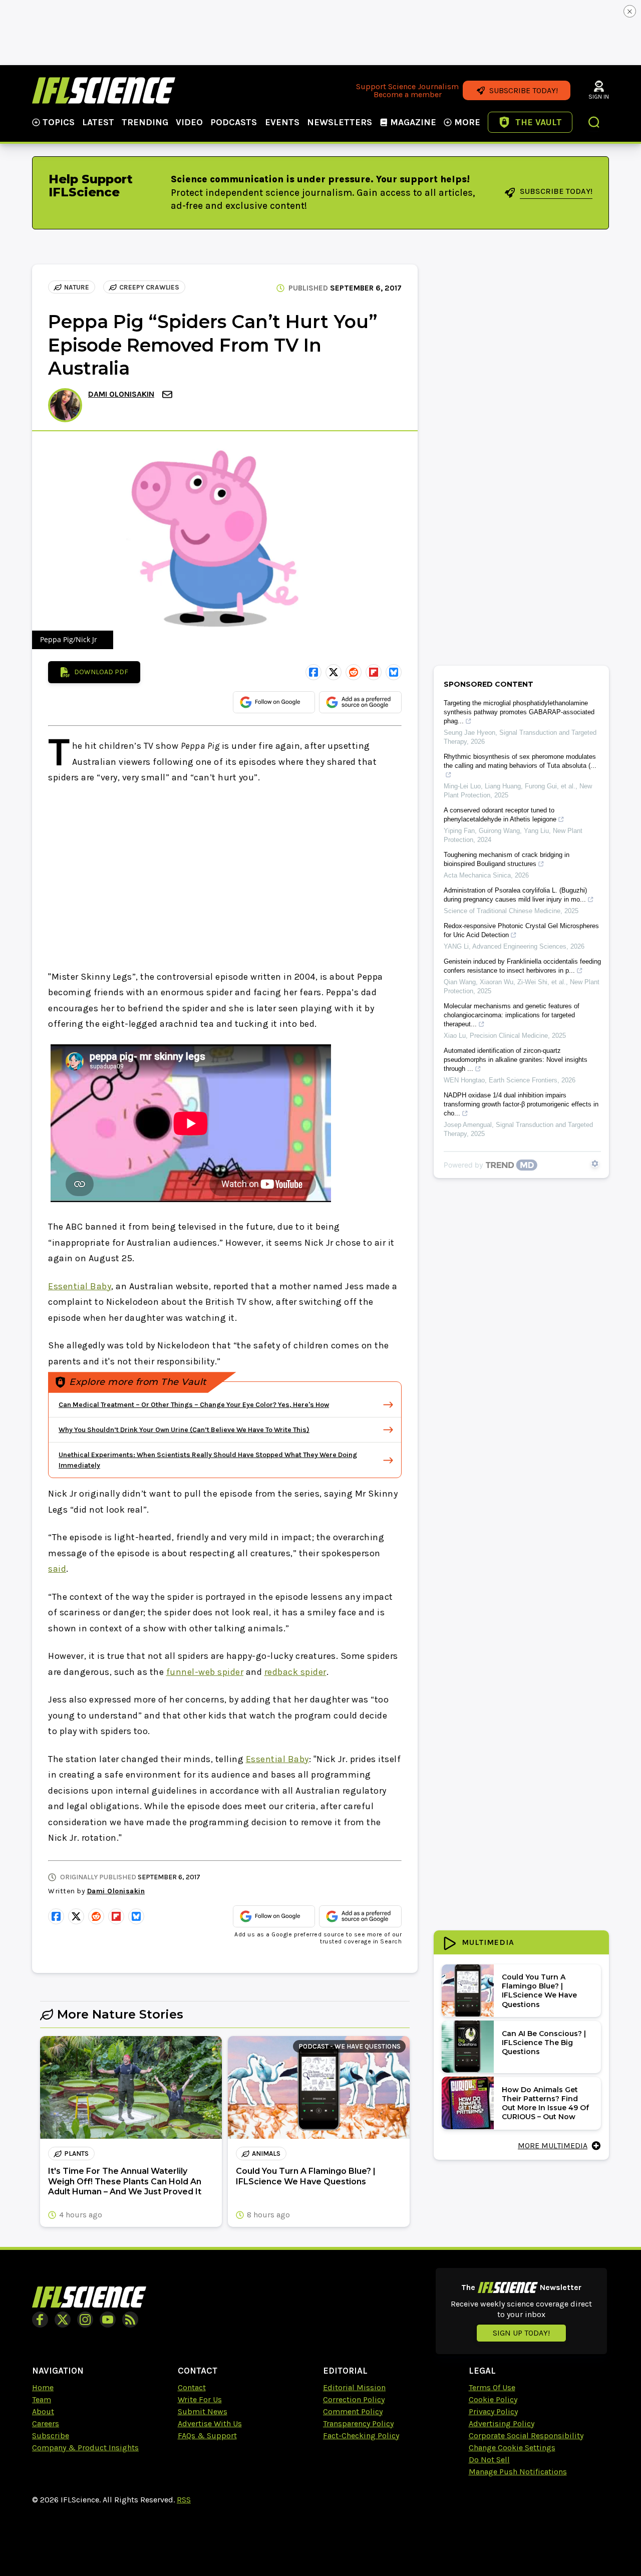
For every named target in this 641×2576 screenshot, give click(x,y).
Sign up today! (521, 2333)
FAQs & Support (207, 2436)
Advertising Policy (502, 2423)
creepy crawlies (149, 287)
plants (76, 2154)
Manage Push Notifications (518, 2472)
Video (189, 122)
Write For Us (200, 2399)
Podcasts (234, 122)
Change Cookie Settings (512, 2448)
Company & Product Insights (85, 2448)
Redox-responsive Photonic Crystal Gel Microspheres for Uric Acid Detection (521, 930)
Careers (46, 2423)
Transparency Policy (358, 2423)
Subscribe (51, 2436)
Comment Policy (353, 2411)
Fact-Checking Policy (361, 2436)
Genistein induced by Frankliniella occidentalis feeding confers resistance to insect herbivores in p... (522, 966)
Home (43, 2387)
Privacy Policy (493, 2411)
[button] (594, 123)
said (57, 1569)
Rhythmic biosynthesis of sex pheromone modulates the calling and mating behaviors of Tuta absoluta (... (520, 761)
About (43, 2411)
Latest (98, 122)
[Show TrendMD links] (595, 1164)
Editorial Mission (354, 2387)
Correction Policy (354, 2399)
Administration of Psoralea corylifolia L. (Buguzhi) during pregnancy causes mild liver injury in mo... (515, 895)
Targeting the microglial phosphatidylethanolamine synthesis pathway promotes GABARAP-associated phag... (519, 712)
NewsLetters (340, 122)
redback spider (295, 1672)
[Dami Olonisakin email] (168, 394)
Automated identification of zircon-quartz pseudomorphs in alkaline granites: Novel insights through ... (516, 1060)
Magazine (413, 122)
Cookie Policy (493, 2399)
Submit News (203, 2411)
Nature (77, 287)
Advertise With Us (210, 2423)
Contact (192, 2387)
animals (266, 2154)
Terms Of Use (492, 2387)
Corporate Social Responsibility (526, 2436)
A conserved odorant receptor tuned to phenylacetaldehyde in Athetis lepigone (500, 815)
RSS (184, 2500)
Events (282, 122)
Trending (145, 122)
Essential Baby (80, 1286)
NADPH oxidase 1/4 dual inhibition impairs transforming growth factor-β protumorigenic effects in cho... (521, 1104)
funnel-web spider (205, 1672)
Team (42, 2399)
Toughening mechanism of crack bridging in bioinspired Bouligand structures (507, 859)
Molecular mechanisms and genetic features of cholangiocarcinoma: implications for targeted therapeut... (512, 1015)
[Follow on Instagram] (85, 2320)
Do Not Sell (489, 2460)
